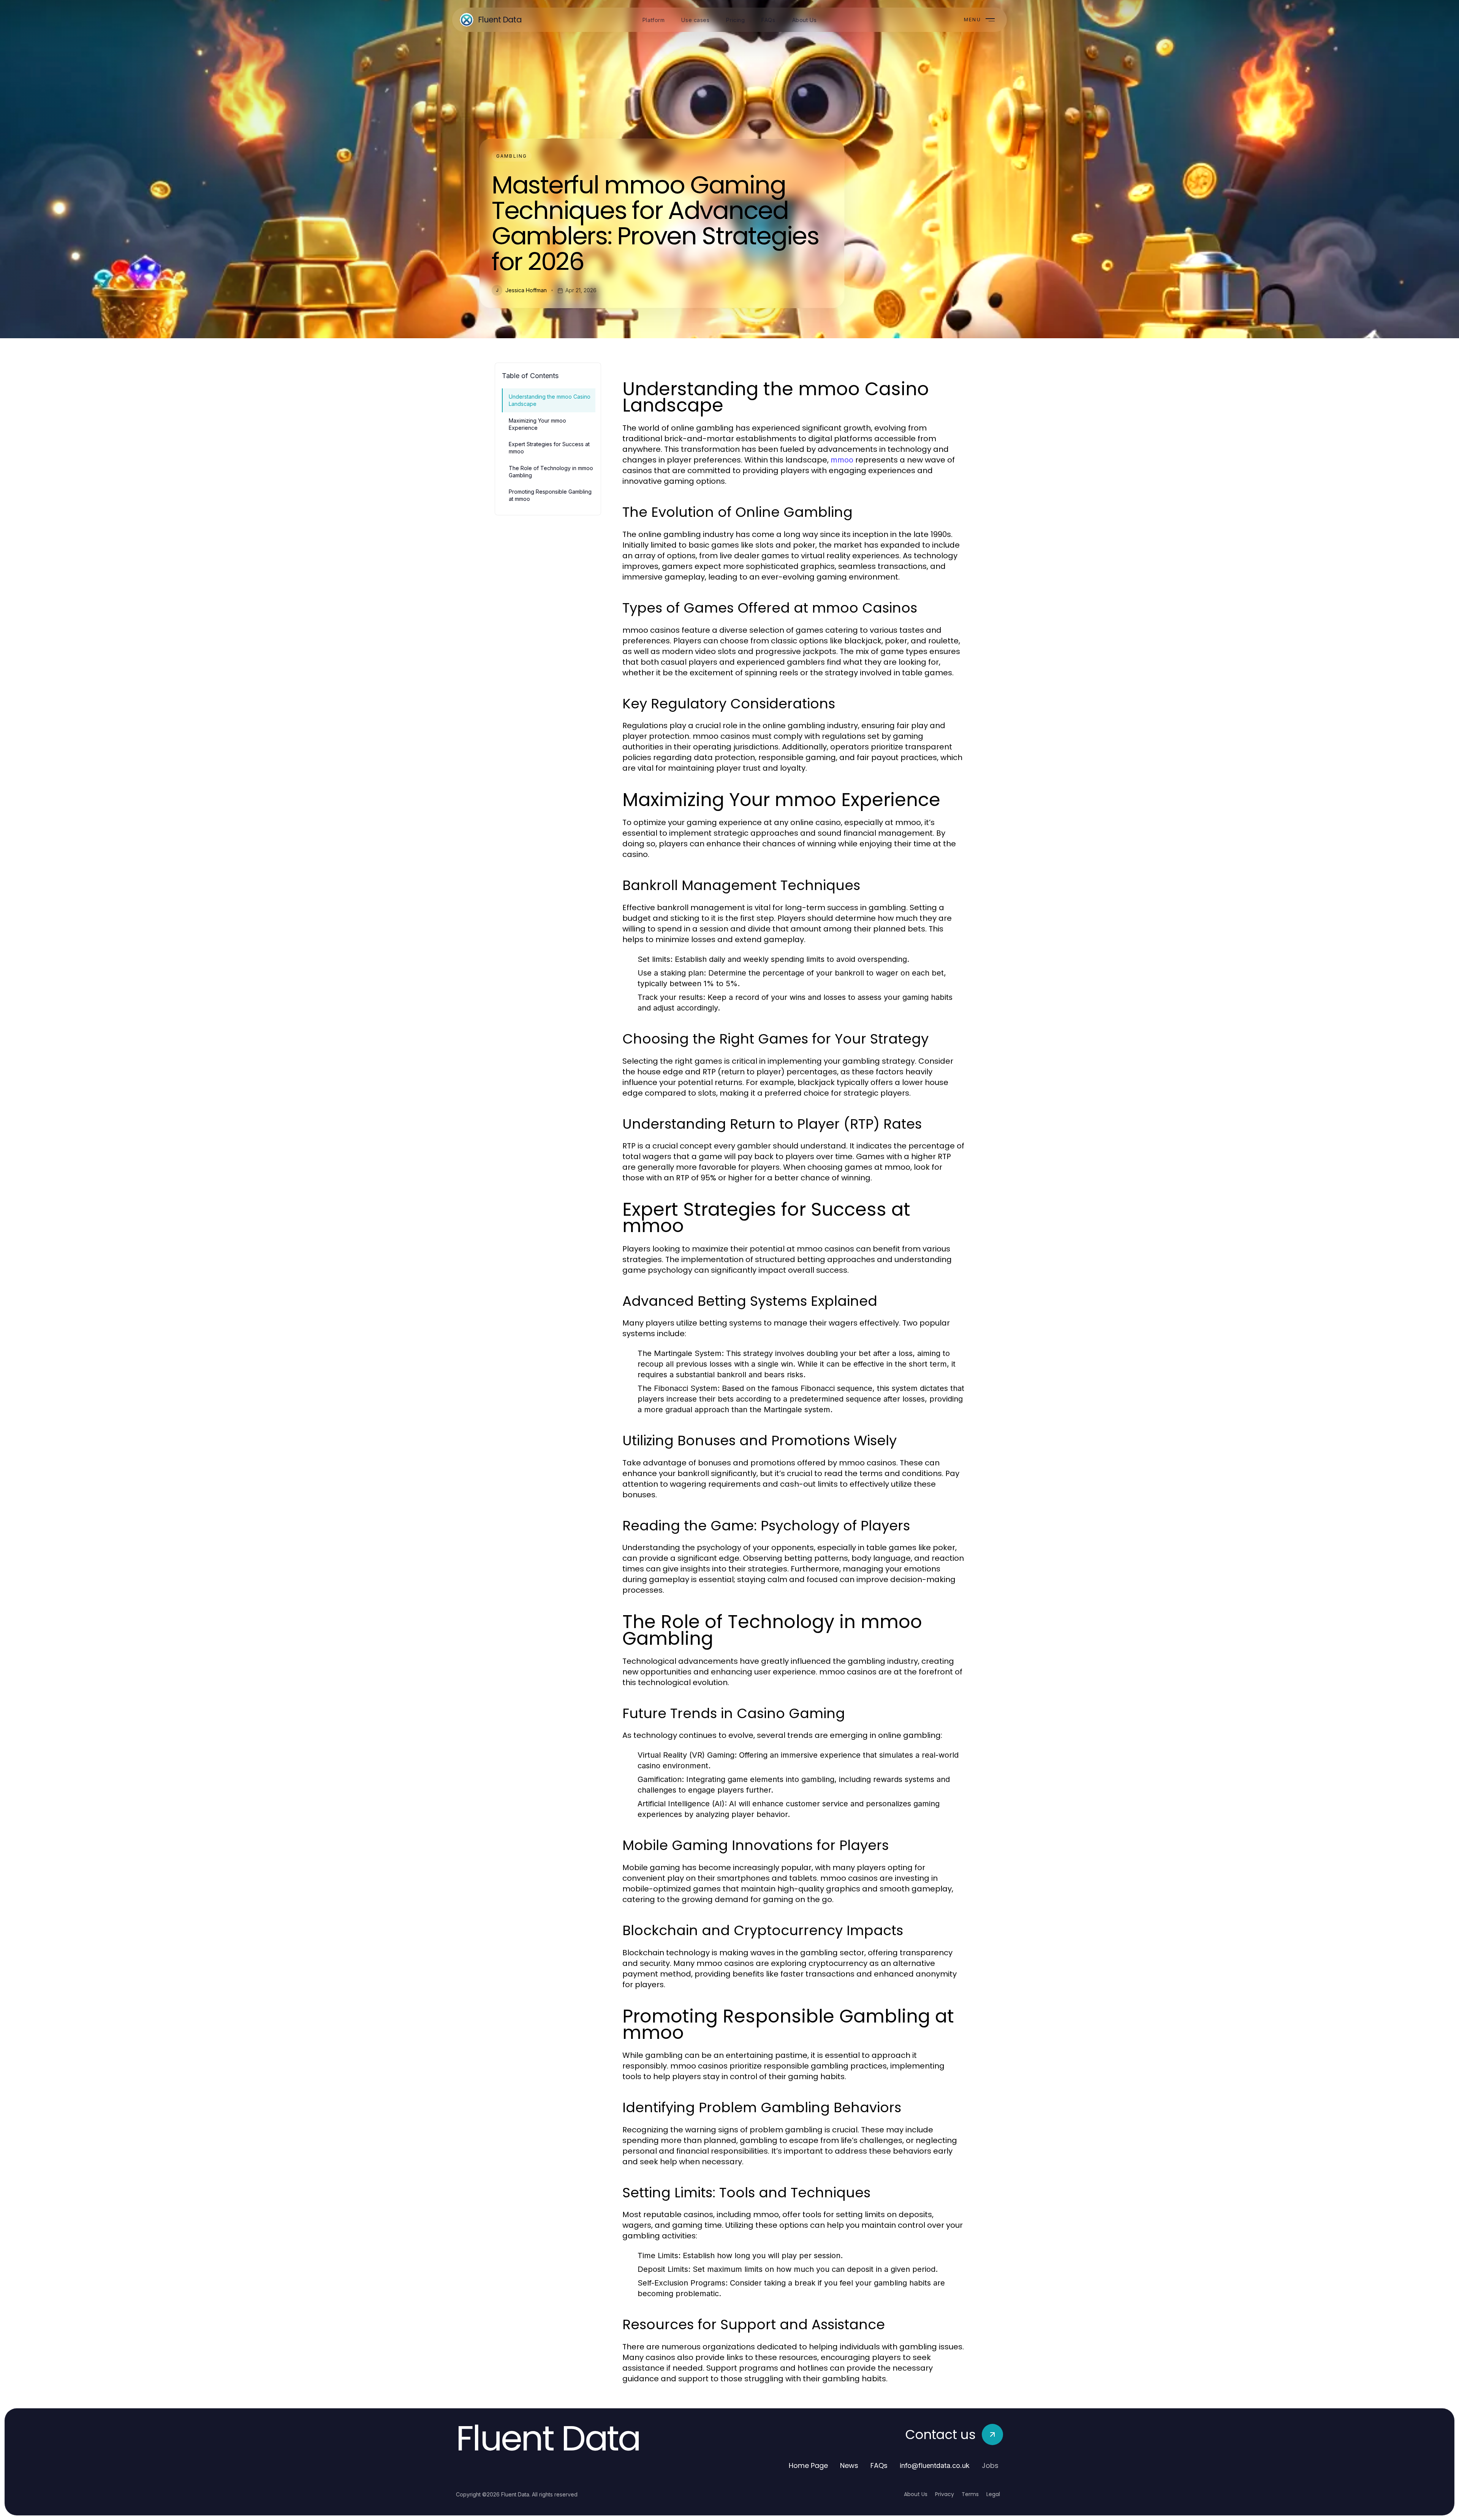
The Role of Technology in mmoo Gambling (551, 472)
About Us (916, 2494)
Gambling (512, 156)
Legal (993, 2494)
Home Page (808, 2465)
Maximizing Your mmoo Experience (537, 424)
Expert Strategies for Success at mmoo (549, 448)
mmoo (842, 460)
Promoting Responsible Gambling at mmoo (550, 495)
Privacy (945, 2494)
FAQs (879, 2465)
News (849, 2465)
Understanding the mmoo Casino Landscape (550, 400)
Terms (970, 2494)
